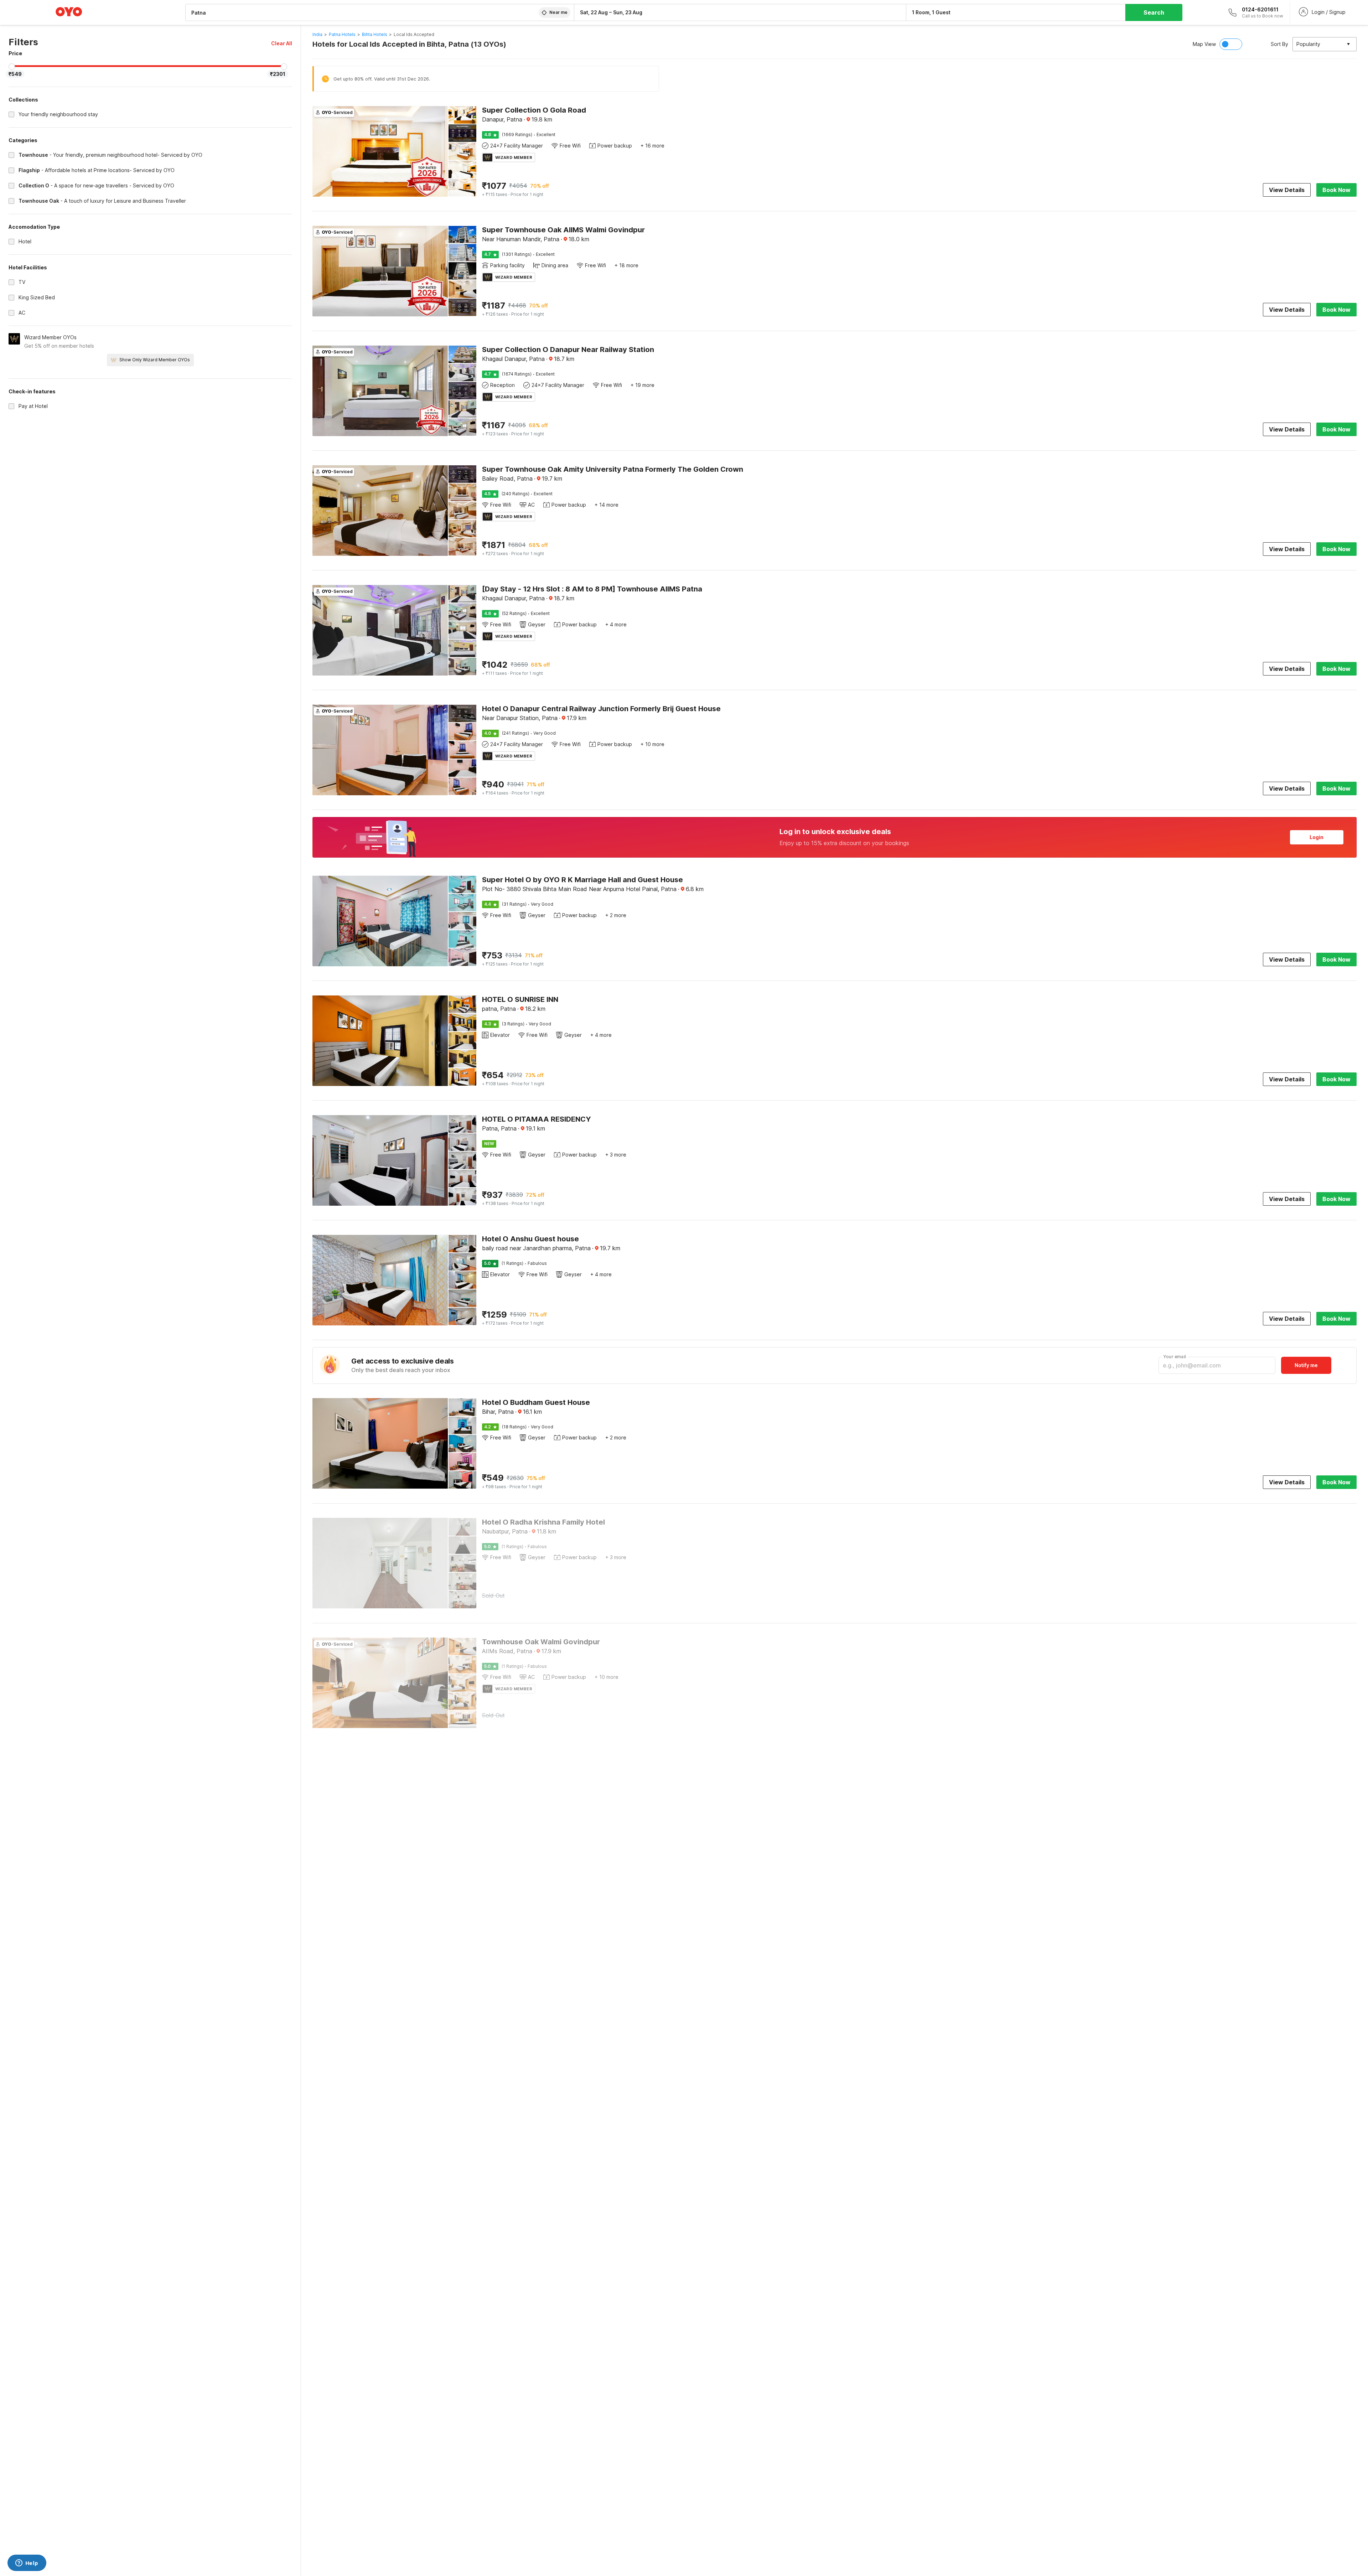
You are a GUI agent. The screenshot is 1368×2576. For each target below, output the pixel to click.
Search (1154, 12)
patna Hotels (342, 34)
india (317, 34)
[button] (282, 43)
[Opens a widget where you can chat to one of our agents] (27, 2564)
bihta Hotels (375, 34)
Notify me (1306, 1365)
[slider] (12, 67)
